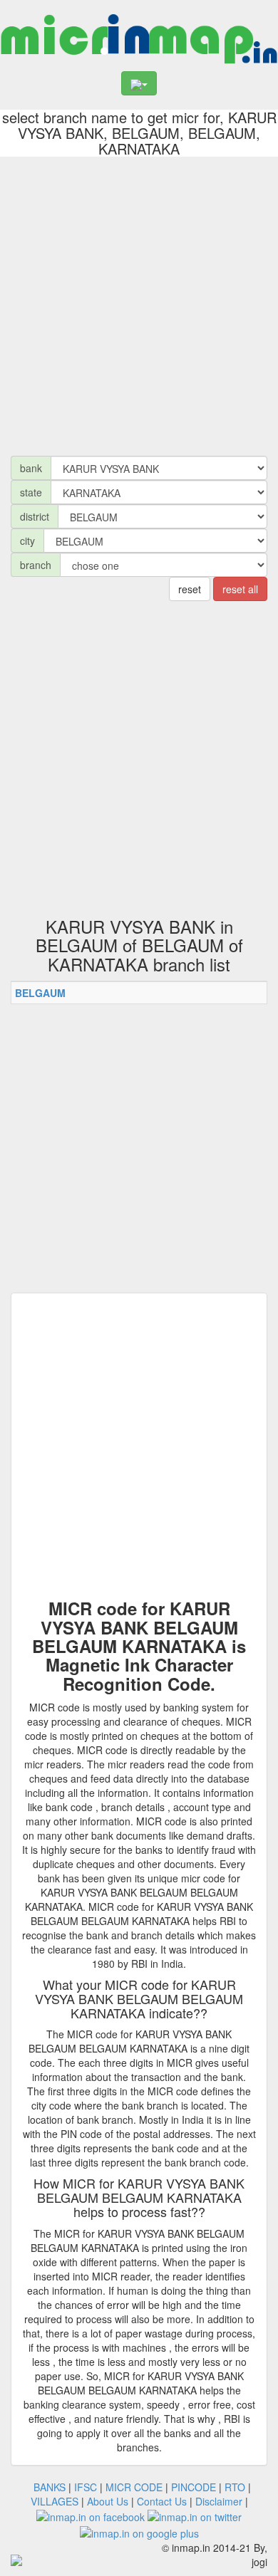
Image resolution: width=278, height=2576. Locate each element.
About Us (108, 2501)
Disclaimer (219, 2501)
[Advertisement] (139, 303)
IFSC (86, 2487)
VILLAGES (55, 2501)
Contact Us (162, 2501)
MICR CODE (134, 2487)
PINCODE (194, 2487)
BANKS (50, 2487)
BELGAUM (40, 993)
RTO (235, 2487)
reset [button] (190, 589)
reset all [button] (240, 589)
